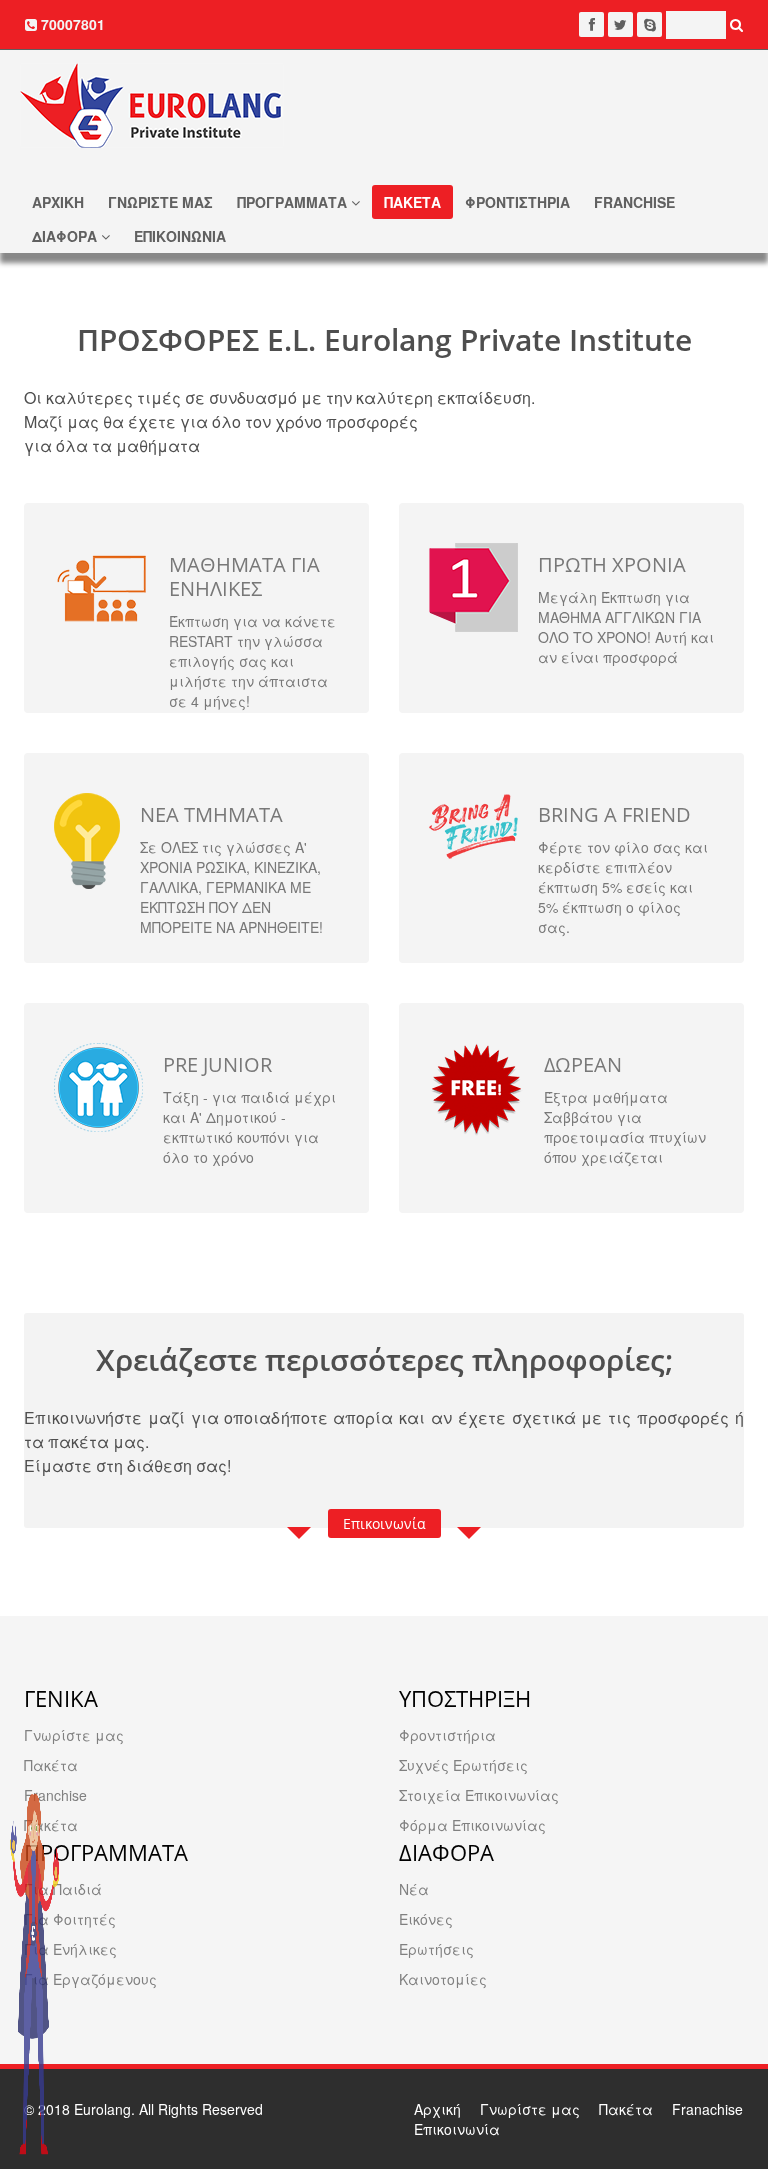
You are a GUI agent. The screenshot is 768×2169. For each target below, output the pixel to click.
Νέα (414, 1889)
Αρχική (437, 2109)
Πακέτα (51, 1765)
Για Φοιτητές (70, 1919)
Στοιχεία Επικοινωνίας (479, 1795)
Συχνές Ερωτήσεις (463, 1765)
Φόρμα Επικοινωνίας (472, 1825)
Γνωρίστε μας (74, 1735)
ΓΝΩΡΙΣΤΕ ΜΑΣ (160, 202)
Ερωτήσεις (436, 1949)
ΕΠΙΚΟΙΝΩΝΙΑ (180, 236)
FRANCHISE (634, 202)
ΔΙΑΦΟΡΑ (66, 236)
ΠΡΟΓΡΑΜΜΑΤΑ (294, 202)
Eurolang (102, 2109)
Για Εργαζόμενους (90, 1979)
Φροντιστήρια (447, 1735)
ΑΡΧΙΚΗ (58, 202)
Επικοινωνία (384, 1523)
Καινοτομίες (443, 1979)
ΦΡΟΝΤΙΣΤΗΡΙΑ (517, 202)
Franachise (707, 2109)
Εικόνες (426, 1919)
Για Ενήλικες (70, 1949)
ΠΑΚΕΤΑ (412, 202)
